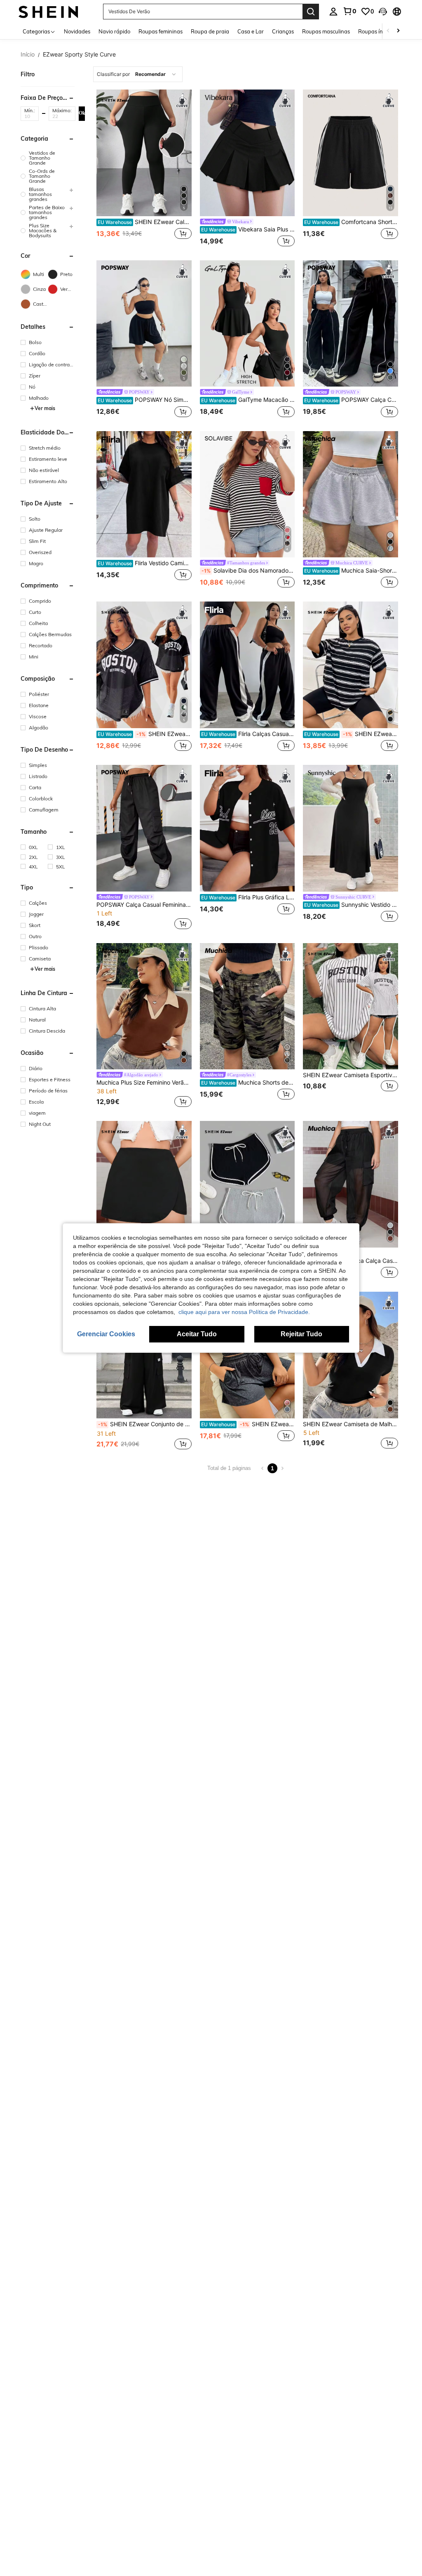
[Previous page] (263, 1468)
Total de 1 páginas (229, 1468)
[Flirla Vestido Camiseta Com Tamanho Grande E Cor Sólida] (144, 494)
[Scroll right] (398, 31)
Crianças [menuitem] (283, 31)
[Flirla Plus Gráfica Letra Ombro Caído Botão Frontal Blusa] (247, 828)
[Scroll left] (388, 31)
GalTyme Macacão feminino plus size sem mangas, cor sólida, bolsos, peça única (248, 400)
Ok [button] (82, 113)
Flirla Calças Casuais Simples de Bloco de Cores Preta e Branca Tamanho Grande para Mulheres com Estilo (248, 734)
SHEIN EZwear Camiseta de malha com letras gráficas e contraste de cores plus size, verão (145, 734)
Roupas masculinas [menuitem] (326, 31)
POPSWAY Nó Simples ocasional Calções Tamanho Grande (145, 400)
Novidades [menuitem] (77, 31)
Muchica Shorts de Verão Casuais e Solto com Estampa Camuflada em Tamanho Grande (248, 1083)
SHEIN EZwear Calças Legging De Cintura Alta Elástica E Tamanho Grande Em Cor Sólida (145, 222)
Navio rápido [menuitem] (114, 31)
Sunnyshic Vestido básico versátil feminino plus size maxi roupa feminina (351, 905)
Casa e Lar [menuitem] (251, 31)
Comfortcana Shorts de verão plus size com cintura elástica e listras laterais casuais (351, 222)
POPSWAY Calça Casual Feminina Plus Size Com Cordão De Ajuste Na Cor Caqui (144, 905)
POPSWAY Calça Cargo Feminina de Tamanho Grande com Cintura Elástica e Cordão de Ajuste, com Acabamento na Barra (351, 400)
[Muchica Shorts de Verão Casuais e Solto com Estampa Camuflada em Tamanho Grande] (247, 1006)
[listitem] (144, 169)
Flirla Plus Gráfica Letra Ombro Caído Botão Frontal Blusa (248, 897)
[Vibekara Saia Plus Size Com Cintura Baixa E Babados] (247, 153)
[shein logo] (48, 11)
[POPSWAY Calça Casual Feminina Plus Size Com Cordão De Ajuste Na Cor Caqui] (144, 828)
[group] (48, 158)
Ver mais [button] (45, 408)
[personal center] (333, 12)
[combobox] (138, 74)
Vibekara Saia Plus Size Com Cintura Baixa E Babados (248, 229)
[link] (349, 11)
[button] (383, 12)
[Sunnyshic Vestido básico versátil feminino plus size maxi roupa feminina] (350, 828)
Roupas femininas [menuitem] (161, 31)
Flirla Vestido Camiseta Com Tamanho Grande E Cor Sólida (145, 563)
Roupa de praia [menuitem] (210, 31)
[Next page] (282, 1468)
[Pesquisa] (311, 12)
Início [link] (28, 54)
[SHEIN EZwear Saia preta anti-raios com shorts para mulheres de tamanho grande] (144, 1184)
